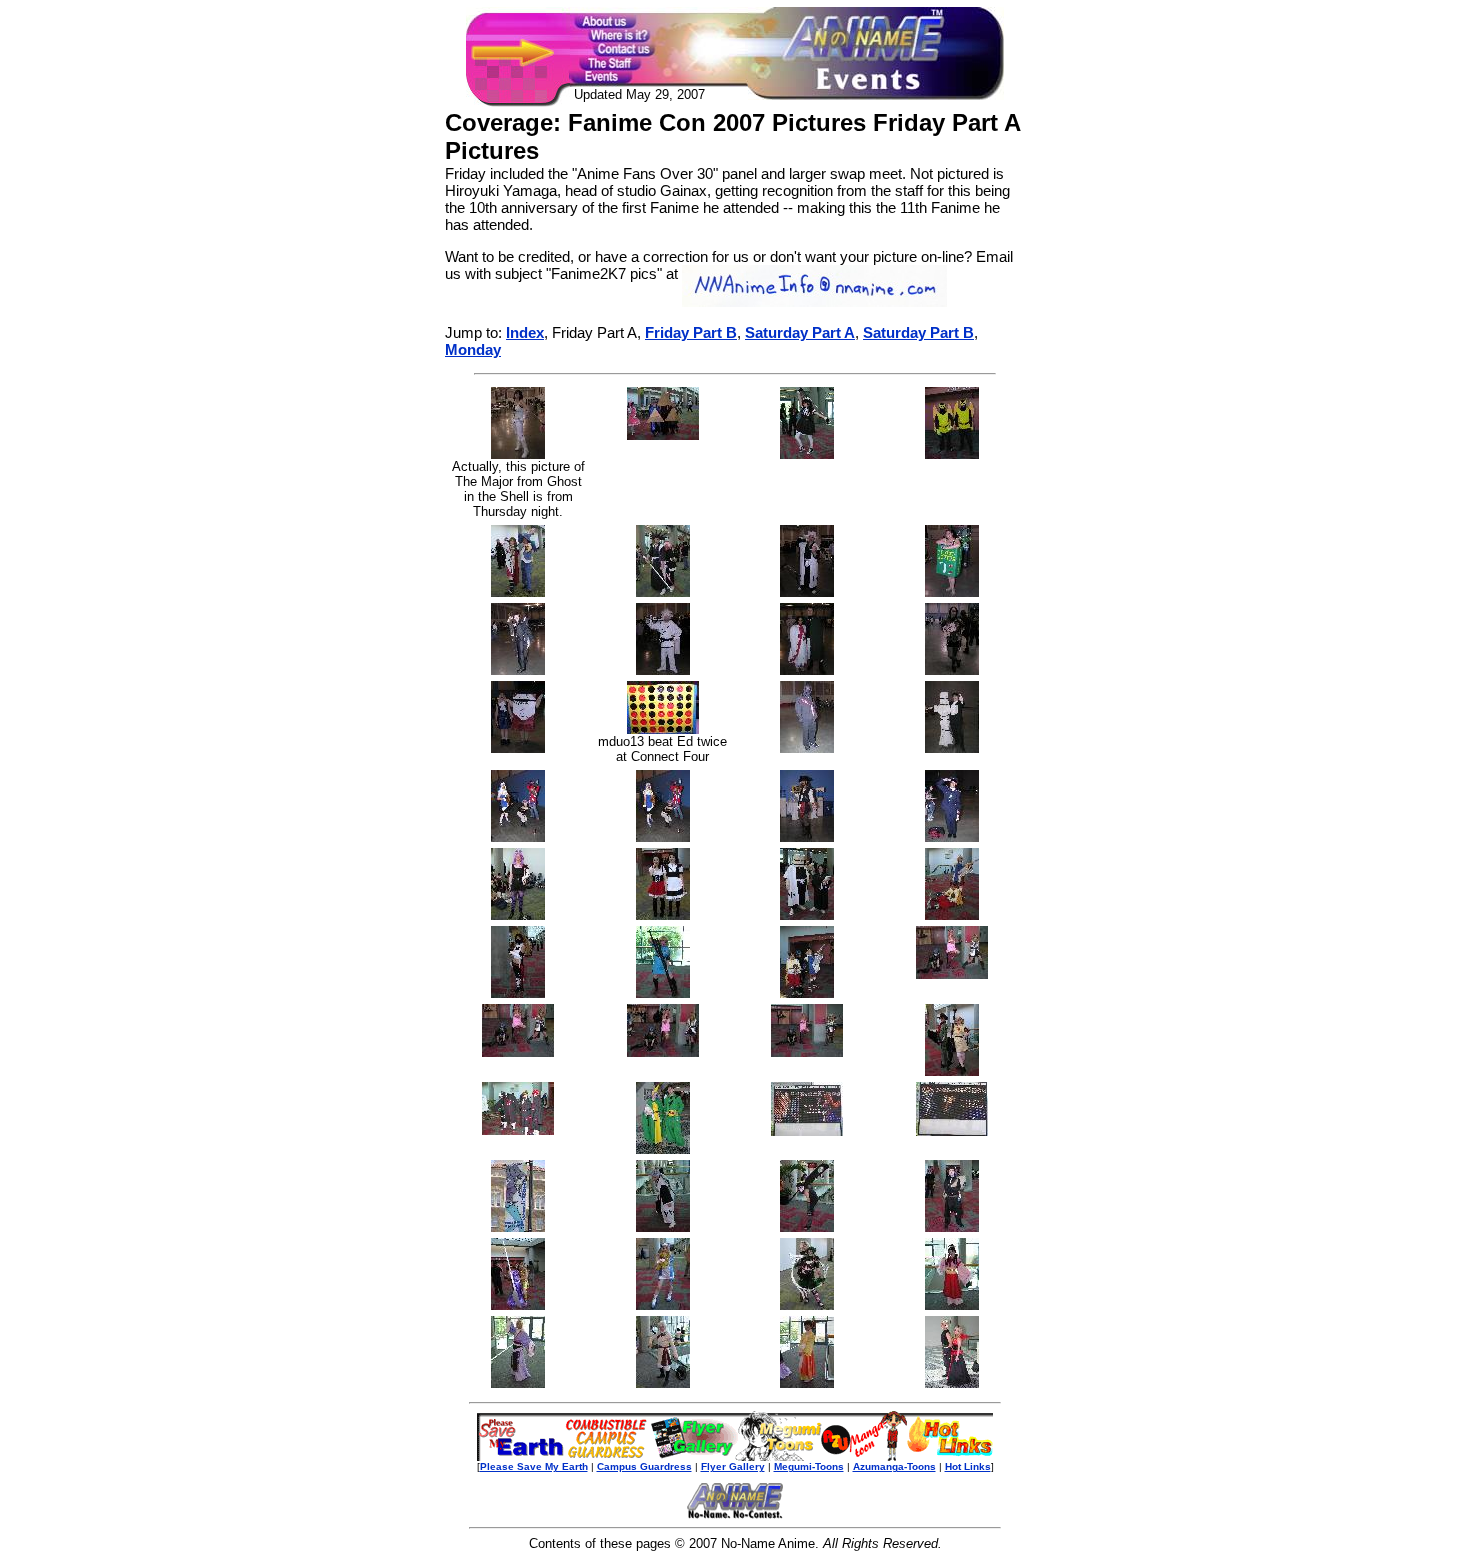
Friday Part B (691, 332)
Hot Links (968, 1466)
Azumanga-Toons (894, 1466)
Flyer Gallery (733, 1466)
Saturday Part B (918, 332)
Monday (473, 349)
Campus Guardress (644, 1466)
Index (525, 332)
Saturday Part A (800, 332)
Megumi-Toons (809, 1466)
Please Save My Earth (534, 1466)
